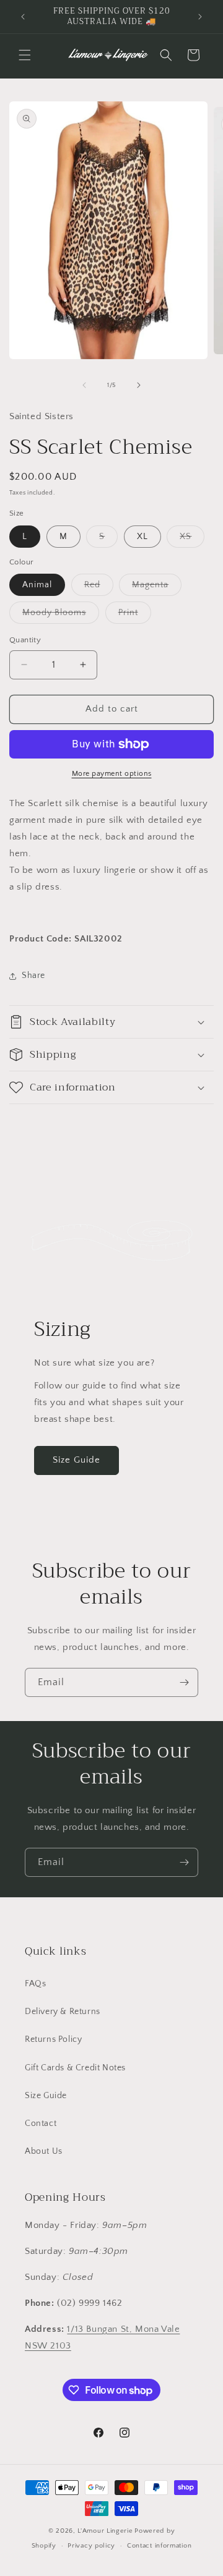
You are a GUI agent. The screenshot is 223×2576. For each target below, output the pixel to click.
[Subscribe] (184, 1682)
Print (135, 615)
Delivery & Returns (63, 2012)
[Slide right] (139, 385)
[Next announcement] (200, 17)
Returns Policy (53, 2039)
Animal (37, 585)
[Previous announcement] (23, 17)
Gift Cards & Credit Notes (75, 2068)
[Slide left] (84, 385)
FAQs (35, 1984)
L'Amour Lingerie (105, 2531)
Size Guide (77, 1460)
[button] (25, 55)
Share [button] (33, 976)
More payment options (112, 774)
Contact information (159, 2546)
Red (99, 588)
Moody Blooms (61, 615)
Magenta (157, 588)
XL (142, 537)
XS (192, 539)
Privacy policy (91, 2546)
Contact (41, 2123)
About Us (44, 2151)
